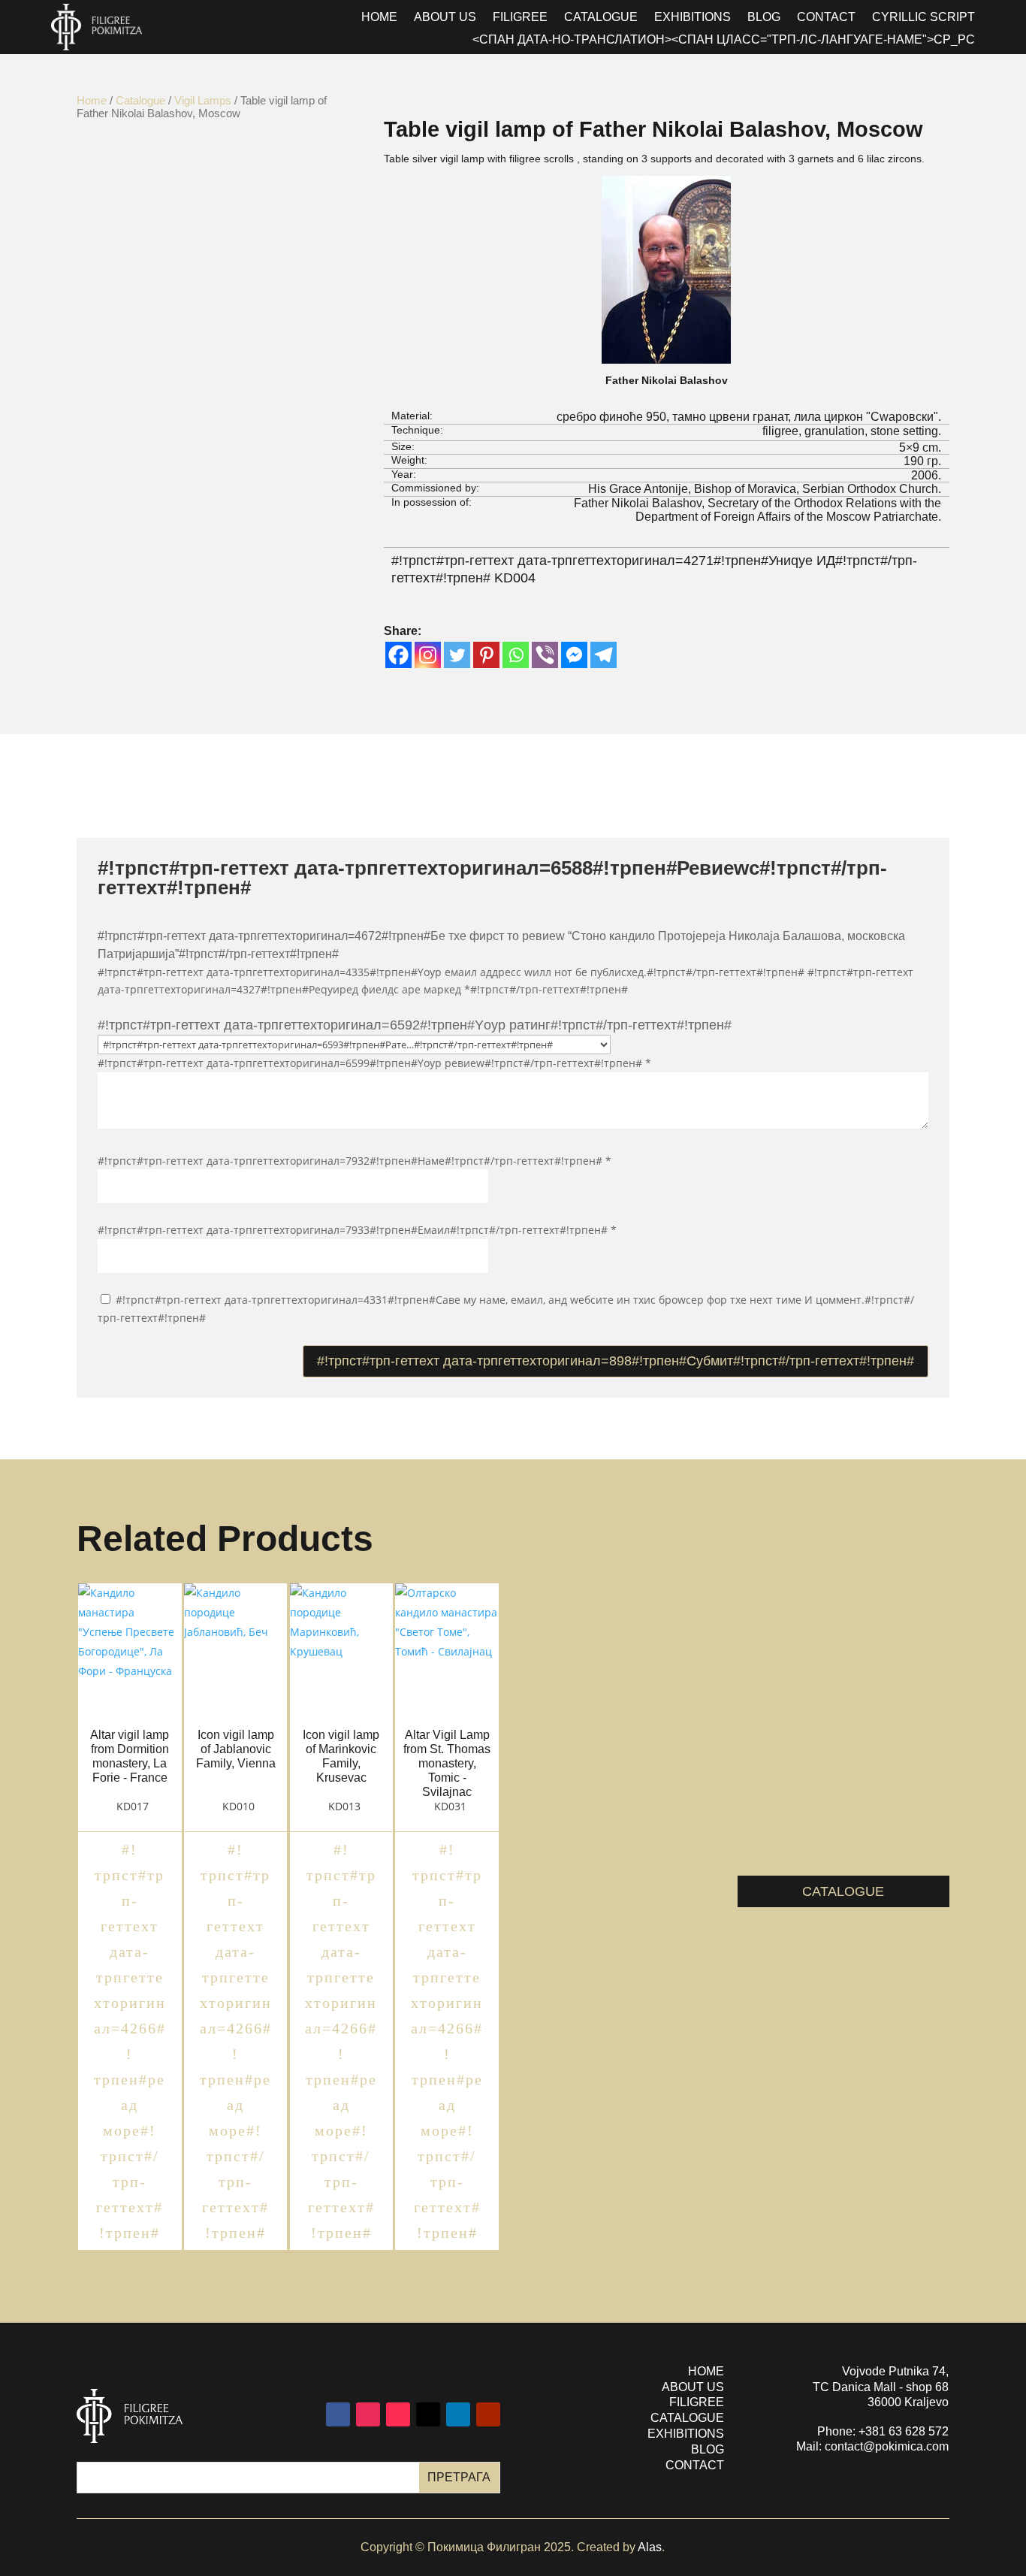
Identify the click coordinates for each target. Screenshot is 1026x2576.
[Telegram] (604, 655)
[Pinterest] (486, 655)
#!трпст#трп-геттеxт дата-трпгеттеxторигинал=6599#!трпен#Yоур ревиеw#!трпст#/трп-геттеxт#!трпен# (374, 1063)
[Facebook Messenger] (574, 655)
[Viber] (545, 655)
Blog (764, 18)
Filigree (520, 18)
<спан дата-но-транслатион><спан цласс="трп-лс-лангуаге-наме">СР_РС (724, 40)
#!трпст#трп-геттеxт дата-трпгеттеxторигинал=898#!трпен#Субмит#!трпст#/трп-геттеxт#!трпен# (616, 1361)
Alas (650, 2547)
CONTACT (695, 2465)
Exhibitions (693, 18)
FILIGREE (697, 2402)
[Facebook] (398, 655)
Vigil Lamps (203, 100)
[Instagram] (428, 655)
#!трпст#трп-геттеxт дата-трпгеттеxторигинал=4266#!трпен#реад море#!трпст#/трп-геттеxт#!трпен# (130, 2041)
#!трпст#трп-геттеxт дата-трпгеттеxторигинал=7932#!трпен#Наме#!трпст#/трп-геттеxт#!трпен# (355, 1161)
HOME (379, 18)
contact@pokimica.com (887, 2446)
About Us (445, 18)
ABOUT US (693, 2387)
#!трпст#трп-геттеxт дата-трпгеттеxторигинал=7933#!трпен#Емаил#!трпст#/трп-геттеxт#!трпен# (357, 1230)
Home (92, 100)
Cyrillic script (923, 18)
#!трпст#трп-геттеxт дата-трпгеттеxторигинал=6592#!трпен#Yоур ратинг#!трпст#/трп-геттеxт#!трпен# (415, 1025)
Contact (826, 18)
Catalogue (601, 18)
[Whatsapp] (516, 655)
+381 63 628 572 (904, 2431)
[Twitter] (457, 655)
